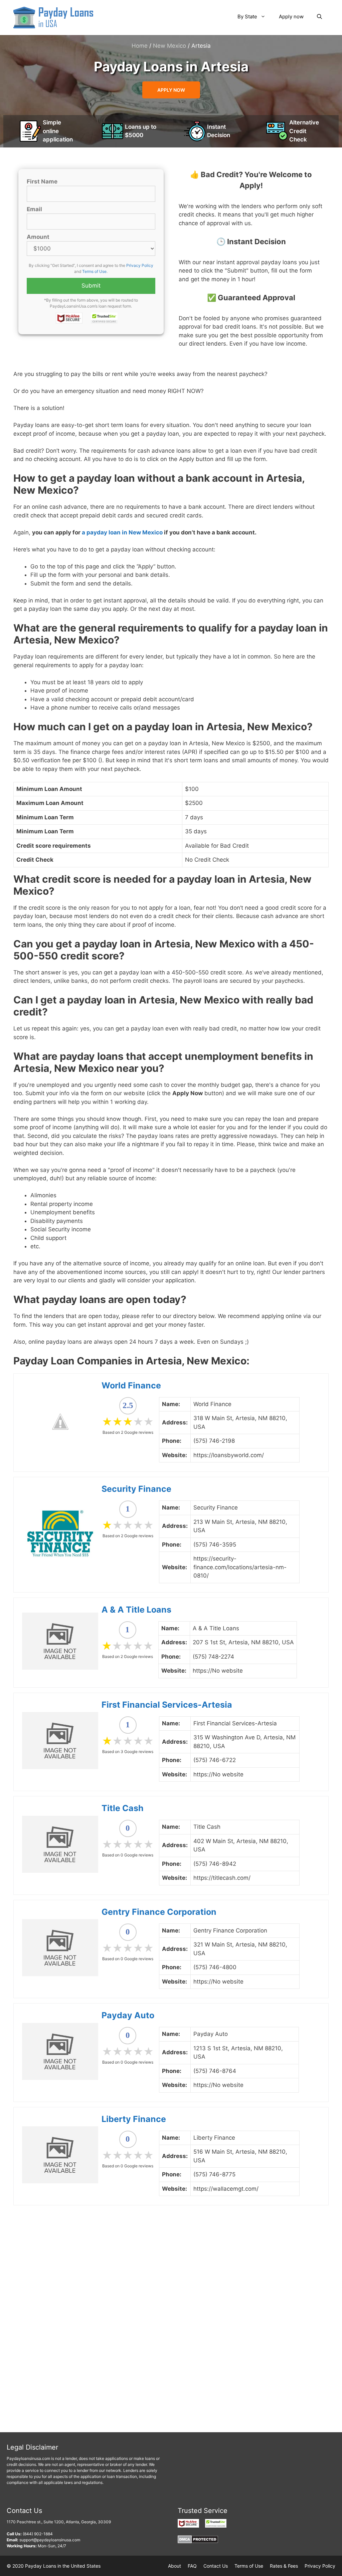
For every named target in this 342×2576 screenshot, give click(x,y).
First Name (42, 181)
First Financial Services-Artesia (167, 1705)
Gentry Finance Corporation (159, 1912)
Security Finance (136, 1489)
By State (247, 17)
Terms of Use (94, 271)
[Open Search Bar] (319, 17)
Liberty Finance (134, 2119)
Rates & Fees (284, 2566)
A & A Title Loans (136, 1610)
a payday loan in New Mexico (122, 532)
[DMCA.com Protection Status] (198, 2542)
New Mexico (169, 46)
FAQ (192, 2566)
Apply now (291, 17)
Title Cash (123, 1808)
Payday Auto (128, 2015)
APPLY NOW (171, 90)
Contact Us (216, 2566)
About (175, 2566)
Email (34, 209)
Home (140, 46)
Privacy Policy (140, 265)
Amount (38, 237)
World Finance (131, 1385)
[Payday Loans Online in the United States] (53, 17)
